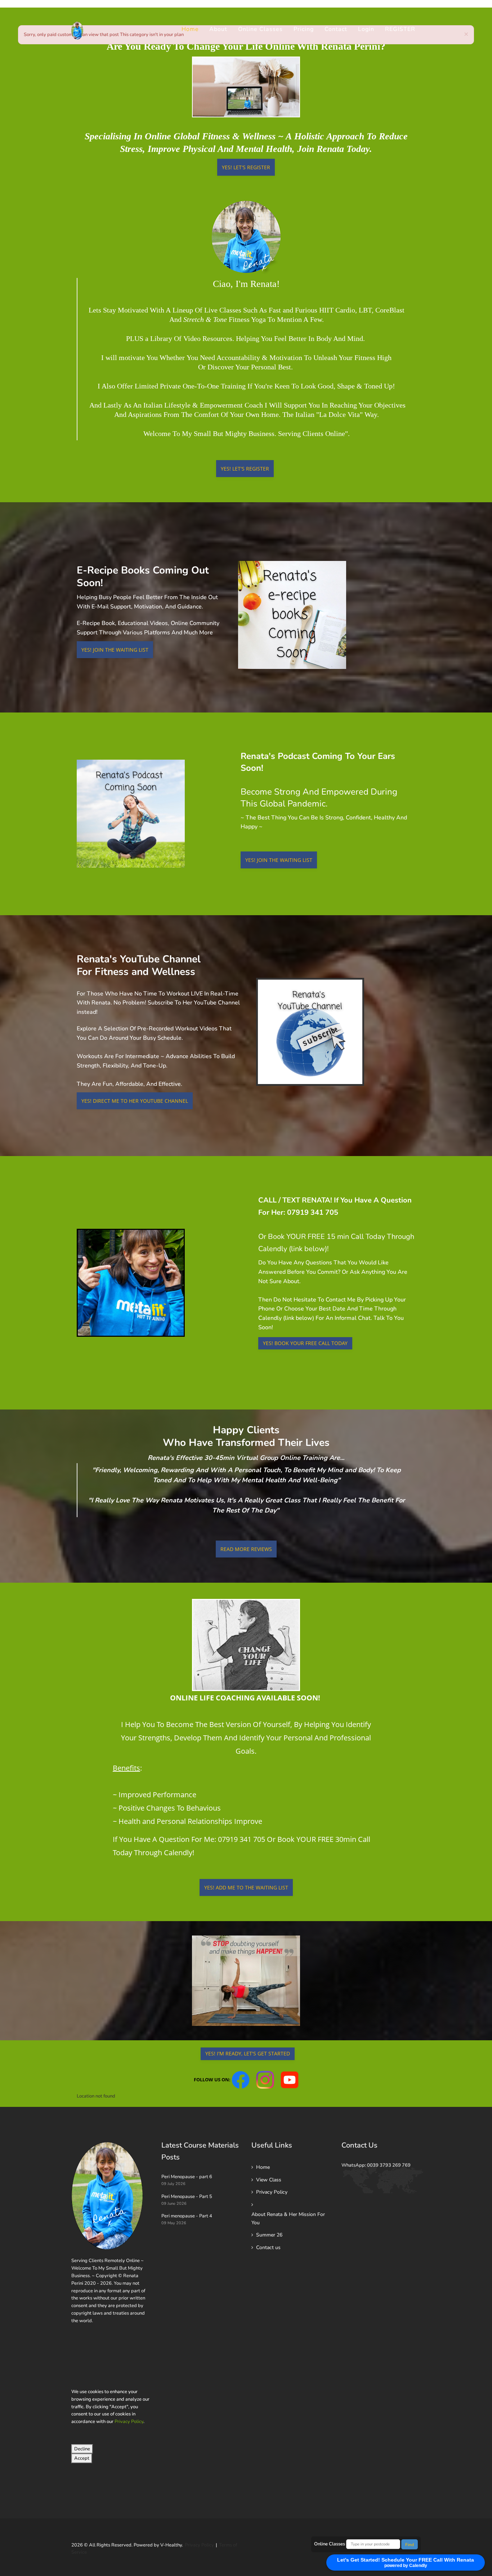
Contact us (268, 2247)
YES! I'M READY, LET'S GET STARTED (248, 2053)
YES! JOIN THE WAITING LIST (115, 650)
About (218, 29)
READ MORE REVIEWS (246, 1549)
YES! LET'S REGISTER (246, 167)
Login (366, 29)
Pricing (304, 29)
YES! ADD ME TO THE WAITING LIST (246, 1887)
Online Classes (260, 29)
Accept (82, 2458)
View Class (269, 2180)
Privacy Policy (129, 2422)
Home (190, 29)
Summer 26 (269, 2235)
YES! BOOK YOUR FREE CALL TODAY (305, 1343)
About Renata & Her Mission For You (288, 2218)
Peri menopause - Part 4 (187, 2216)
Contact (336, 29)
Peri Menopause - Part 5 (187, 2197)
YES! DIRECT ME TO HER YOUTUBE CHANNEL (135, 1101)
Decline (82, 2449)
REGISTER (400, 29)
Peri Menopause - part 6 (187, 2177)
